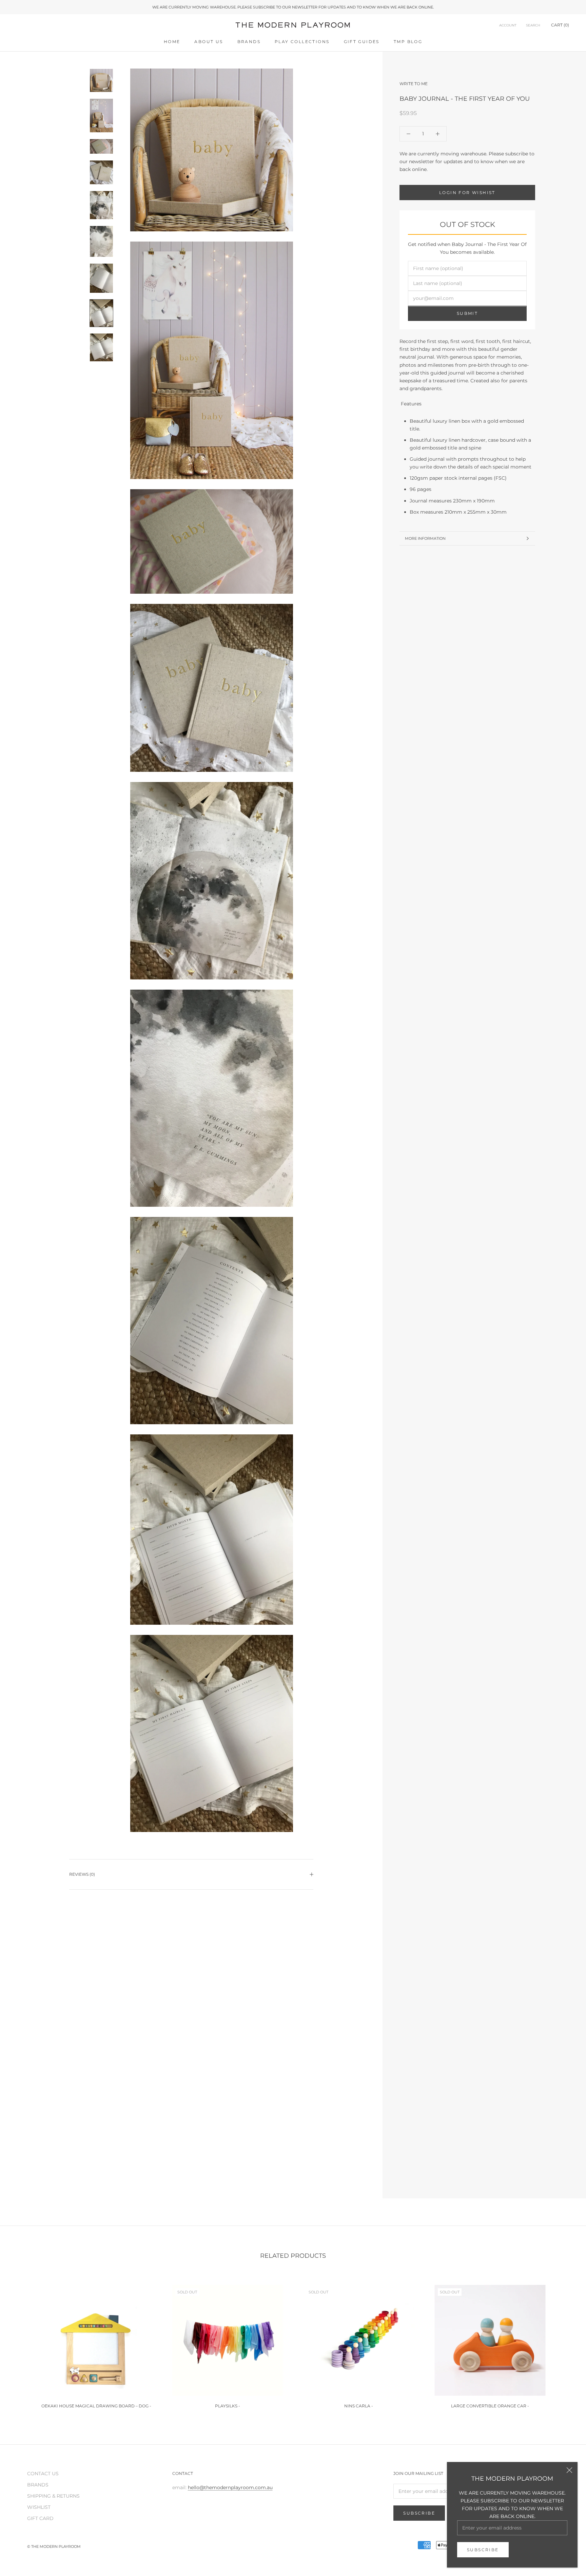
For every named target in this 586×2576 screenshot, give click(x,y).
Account (508, 26)
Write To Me (414, 84)
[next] (565, 2343)
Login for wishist (467, 193)
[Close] (569, 2470)
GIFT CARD (40, 2518)
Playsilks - (228, 2406)
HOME (172, 42)
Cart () (560, 25)
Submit (467, 314)
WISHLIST (39, 2507)
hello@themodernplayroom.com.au (230, 2487)
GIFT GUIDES (362, 42)
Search (533, 26)
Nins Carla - (359, 2406)
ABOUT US (209, 42)
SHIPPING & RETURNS (53, 2496)
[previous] (21, 2343)
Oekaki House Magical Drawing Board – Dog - (96, 2406)
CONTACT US (43, 2474)
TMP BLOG (408, 42)
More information (425, 538)
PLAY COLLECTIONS (302, 42)
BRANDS (249, 42)
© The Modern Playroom (54, 2546)
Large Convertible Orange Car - (490, 2406)
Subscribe (483, 2550)
